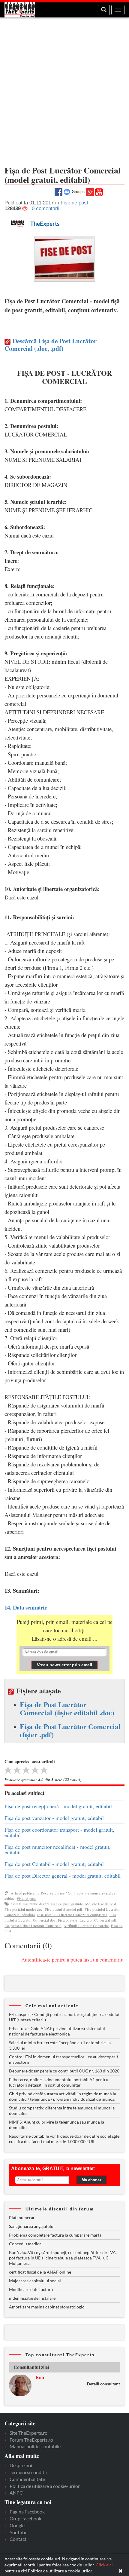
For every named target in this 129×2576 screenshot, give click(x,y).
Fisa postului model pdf (64, 1909)
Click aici (104, 2565)
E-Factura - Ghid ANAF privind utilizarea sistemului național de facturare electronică (57, 2031)
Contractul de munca (84, 1893)
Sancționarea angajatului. (32, 2226)
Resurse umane (53, 1893)
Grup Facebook (25, 2518)
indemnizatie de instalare (32, 2298)
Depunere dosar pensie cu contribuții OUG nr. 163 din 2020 (64, 2071)
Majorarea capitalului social (35, 2281)
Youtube (18, 2532)
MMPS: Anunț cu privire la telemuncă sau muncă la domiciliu (57, 2125)
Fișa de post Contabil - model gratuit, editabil (54, 1864)
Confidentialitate (27, 2479)
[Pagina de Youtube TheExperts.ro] (99, 192)
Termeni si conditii (28, 2472)
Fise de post (26, 1898)
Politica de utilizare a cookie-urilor (45, 2486)
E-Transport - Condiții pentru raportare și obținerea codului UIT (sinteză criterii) (64, 2017)
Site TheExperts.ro (28, 2433)
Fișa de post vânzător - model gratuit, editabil (54, 1818)
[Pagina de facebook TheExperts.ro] (58, 191)
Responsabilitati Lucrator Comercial (33, 1925)
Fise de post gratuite (67, 1904)
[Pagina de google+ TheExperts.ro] (90, 191)
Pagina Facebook (27, 2512)
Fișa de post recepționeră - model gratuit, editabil (58, 1806)
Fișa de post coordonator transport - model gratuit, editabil (59, 1832)
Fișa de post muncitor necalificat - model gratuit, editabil (58, 1849)
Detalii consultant (103, 2384)
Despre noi (21, 2465)
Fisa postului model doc (24, 1909)
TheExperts (45, 224)
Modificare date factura (31, 2289)
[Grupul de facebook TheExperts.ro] (74, 191)
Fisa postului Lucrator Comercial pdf (87, 1920)
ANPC (16, 2493)
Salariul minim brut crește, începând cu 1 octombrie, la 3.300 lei (60, 2045)
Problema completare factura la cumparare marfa (55, 2235)
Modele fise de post (101, 1904)
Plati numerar (22, 2218)
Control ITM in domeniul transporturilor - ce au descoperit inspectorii (64, 2059)
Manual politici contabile (35, 2446)
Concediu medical (26, 2244)
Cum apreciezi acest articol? (30, 1761)
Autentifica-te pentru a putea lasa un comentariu (72, 1960)
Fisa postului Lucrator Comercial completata (72, 1915)
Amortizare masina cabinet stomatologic (47, 2307)
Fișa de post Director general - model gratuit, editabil (63, 1876)
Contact (18, 2539)
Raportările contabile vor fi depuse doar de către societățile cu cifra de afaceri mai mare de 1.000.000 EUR (64, 2139)
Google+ (18, 2525)
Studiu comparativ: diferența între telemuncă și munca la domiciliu (62, 2110)
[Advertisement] (64, 89)
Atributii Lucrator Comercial (86, 1925)
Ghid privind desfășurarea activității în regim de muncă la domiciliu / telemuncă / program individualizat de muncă (63, 2096)
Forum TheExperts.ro (31, 2440)
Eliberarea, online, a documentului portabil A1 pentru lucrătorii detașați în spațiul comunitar (59, 2082)
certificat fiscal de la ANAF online (40, 2272)
